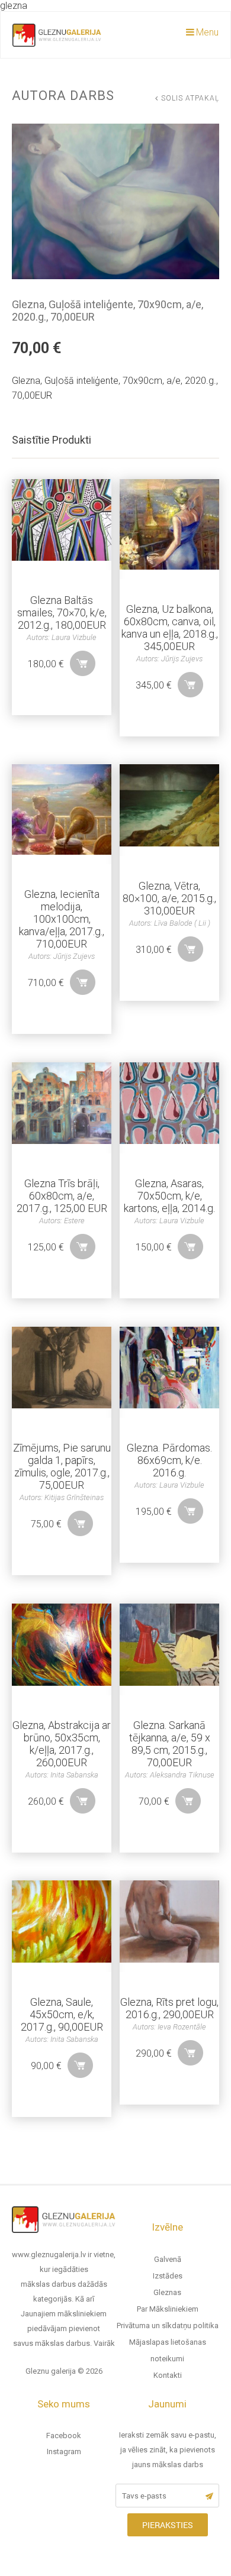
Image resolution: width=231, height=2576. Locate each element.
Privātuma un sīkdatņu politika (168, 2325)
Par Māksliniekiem (168, 2309)
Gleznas (167, 2292)
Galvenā (168, 2259)
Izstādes (168, 2276)
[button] (83, 663)
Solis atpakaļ (190, 98)
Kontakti (168, 2375)
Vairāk (104, 2343)
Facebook (64, 2436)
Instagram (64, 2451)
